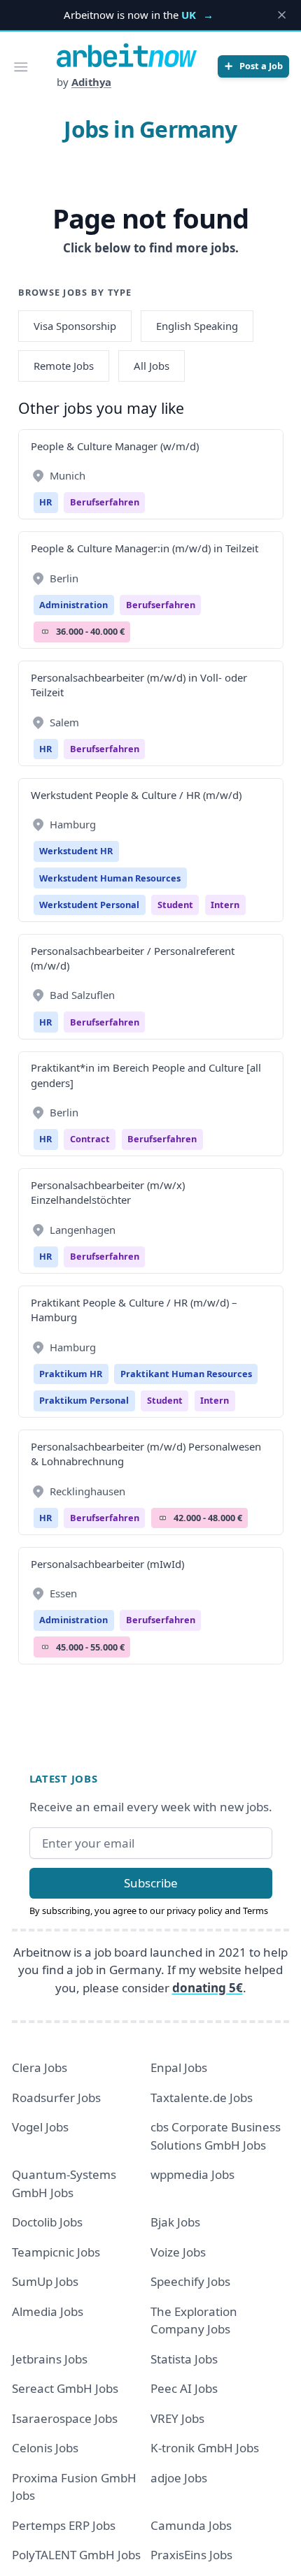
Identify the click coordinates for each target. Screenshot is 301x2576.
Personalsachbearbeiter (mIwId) (107, 1564)
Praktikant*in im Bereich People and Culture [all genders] (146, 1075)
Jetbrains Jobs (50, 2359)
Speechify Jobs (190, 2281)
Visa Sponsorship (75, 326)
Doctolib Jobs (47, 2222)
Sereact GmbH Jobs (65, 2388)
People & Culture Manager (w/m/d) (115, 446)
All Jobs (152, 366)
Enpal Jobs (179, 2067)
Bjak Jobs (175, 2222)
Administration (73, 605)
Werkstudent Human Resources (110, 878)
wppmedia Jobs (192, 2174)
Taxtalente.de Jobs (202, 2098)
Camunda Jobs (191, 2525)
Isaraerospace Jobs (65, 2418)
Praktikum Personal (84, 1400)
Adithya (91, 82)
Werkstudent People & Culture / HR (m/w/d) (136, 795)
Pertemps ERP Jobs (64, 2525)
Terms (255, 1911)
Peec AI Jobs (184, 2388)
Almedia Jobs (48, 2311)
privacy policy (195, 1911)
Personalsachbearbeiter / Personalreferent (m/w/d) (133, 958)
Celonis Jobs (45, 2448)
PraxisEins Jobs (191, 2555)
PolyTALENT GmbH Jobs (76, 2555)
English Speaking (197, 326)
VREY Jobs (177, 2418)
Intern (225, 905)
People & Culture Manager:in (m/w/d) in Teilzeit (145, 548)
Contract (90, 1139)
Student (175, 905)
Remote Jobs (64, 366)
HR (45, 502)
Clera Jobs (40, 2067)
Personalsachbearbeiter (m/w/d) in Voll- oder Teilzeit (139, 685)
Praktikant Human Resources (186, 1374)
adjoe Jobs (179, 2478)
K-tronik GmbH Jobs (205, 2448)
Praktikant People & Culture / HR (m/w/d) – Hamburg (134, 1310)
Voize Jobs (178, 2252)
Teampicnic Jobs (56, 2252)
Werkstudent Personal (89, 905)
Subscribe (151, 1883)
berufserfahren (105, 502)
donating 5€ (208, 1988)
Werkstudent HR (76, 851)
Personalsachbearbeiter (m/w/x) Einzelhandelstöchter (108, 1192)
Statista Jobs (184, 2359)
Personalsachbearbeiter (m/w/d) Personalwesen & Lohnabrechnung (146, 1454)
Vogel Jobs (40, 2127)
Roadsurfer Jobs (56, 2098)
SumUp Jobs (45, 2281)
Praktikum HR (71, 1374)
